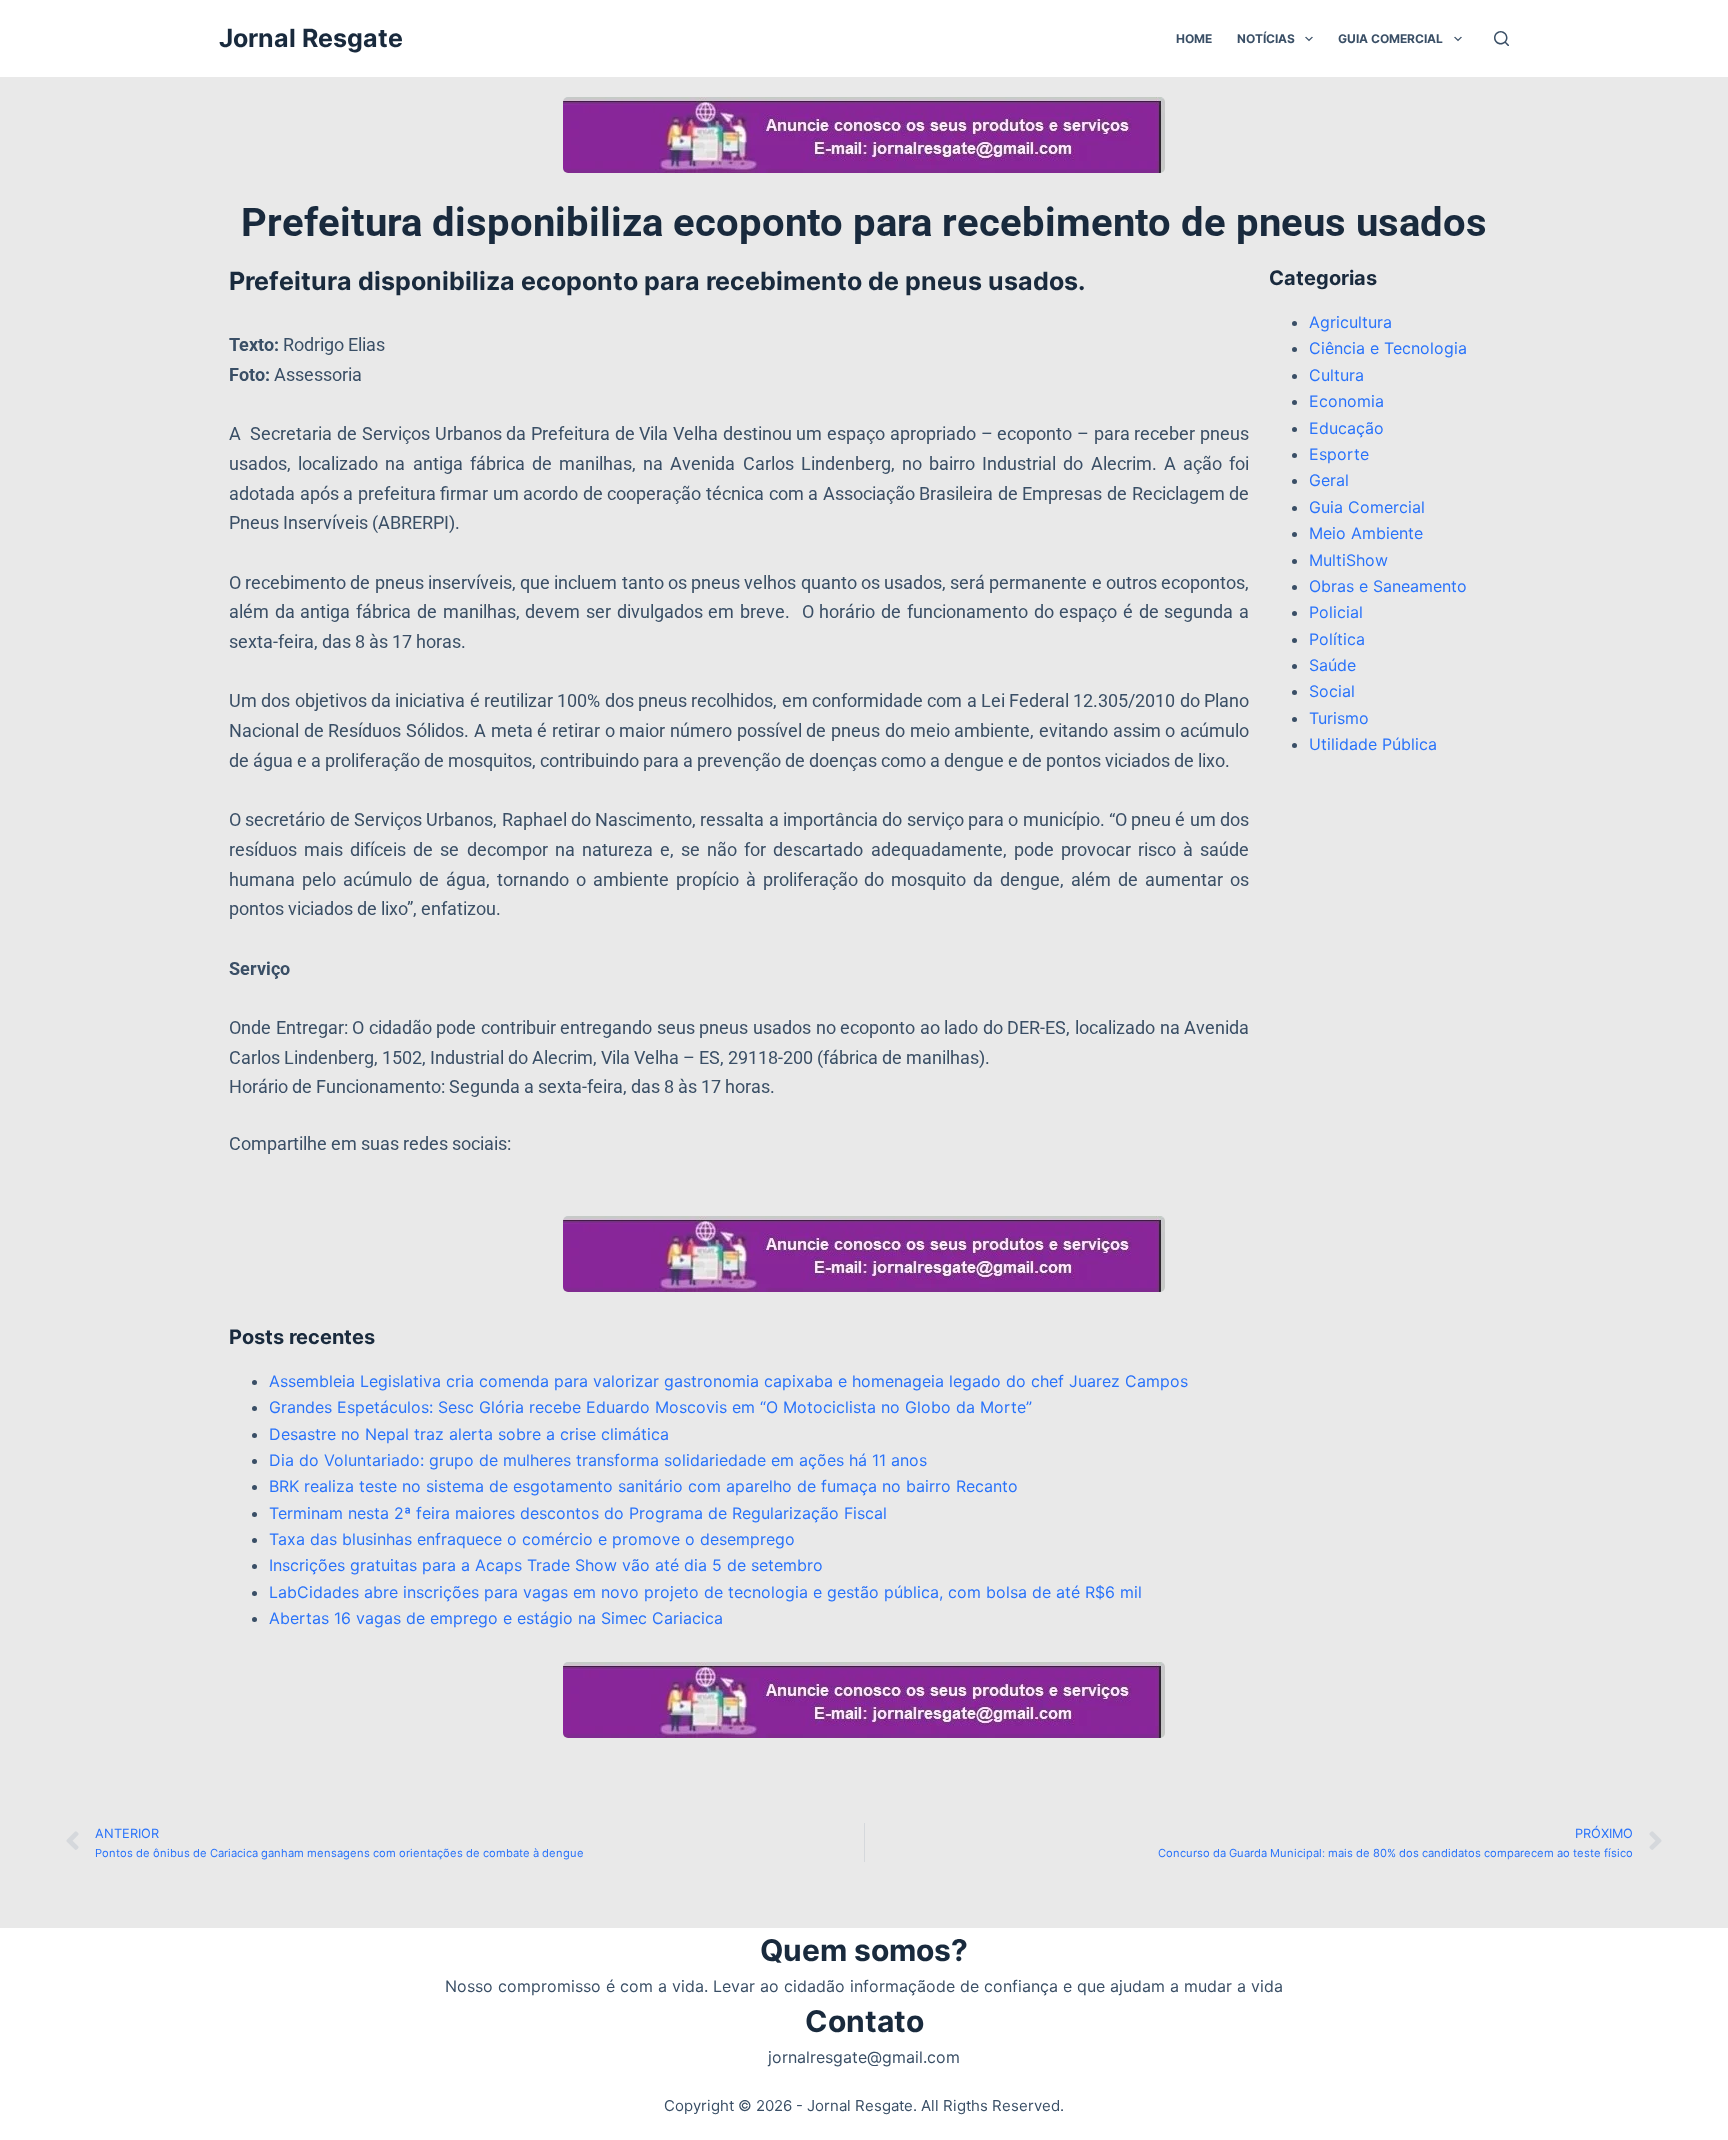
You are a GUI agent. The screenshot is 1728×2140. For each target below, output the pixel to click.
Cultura (1336, 375)
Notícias (1266, 38)
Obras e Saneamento (1388, 586)
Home (1194, 38)
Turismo (1339, 718)
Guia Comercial (1390, 38)
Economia (1346, 401)
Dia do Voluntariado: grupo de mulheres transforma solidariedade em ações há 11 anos (598, 1460)
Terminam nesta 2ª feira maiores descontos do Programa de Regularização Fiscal (578, 1513)
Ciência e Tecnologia (1388, 348)
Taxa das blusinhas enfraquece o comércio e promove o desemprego (532, 1539)
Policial (1336, 612)
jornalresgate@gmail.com (864, 2057)
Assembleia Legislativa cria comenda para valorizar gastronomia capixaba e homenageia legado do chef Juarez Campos (728, 1381)
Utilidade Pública (1373, 744)
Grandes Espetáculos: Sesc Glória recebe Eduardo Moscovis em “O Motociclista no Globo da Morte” (650, 1407)
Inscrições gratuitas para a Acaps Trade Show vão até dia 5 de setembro (546, 1565)
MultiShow (1348, 560)
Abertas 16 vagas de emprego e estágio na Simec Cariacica (496, 1618)
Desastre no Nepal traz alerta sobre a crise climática (469, 1434)
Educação (1346, 428)
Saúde (1332, 665)
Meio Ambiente (1366, 533)
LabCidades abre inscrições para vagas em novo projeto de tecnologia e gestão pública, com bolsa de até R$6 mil (705, 1592)
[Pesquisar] (1501, 38)
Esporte (1339, 454)
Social (1332, 691)
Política (1337, 639)
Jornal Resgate (311, 38)
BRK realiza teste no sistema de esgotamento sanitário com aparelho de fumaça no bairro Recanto (643, 1486)
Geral (1329, 480)
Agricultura (1350, 322)
